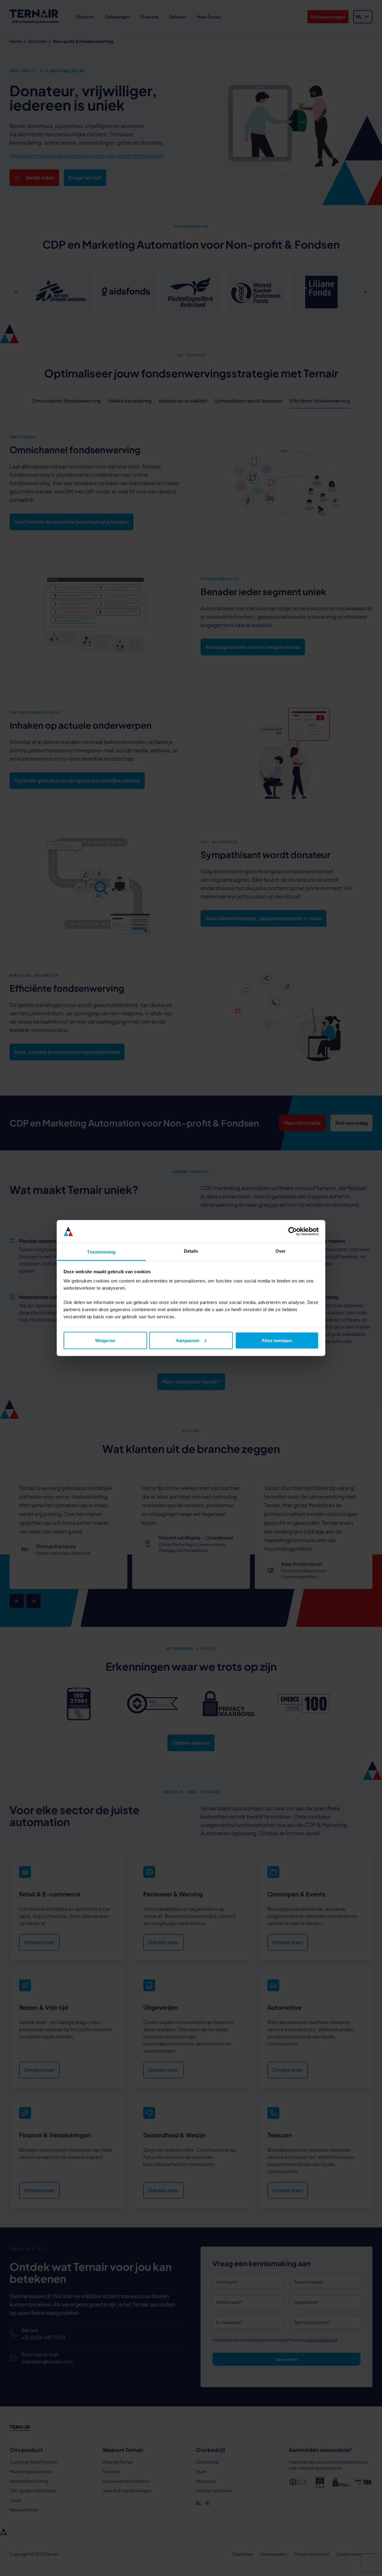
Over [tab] (281, 1251)
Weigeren (105, 1340)
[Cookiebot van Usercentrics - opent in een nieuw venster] (293, 1231)
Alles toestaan (277, 1340)
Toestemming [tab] (101, 1252)
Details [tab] (191, 1251)
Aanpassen (188, 1340)
